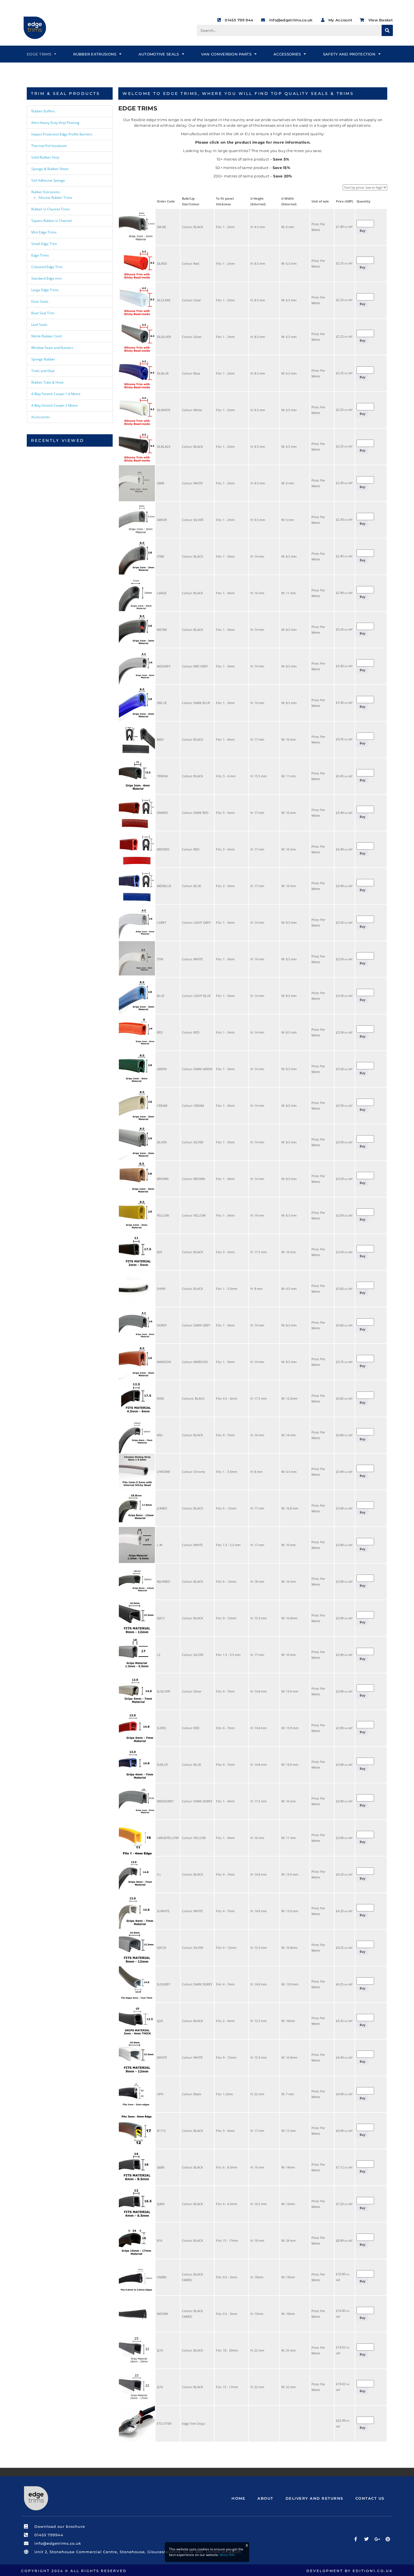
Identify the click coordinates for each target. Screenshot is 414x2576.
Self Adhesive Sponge (48, 180)
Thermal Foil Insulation (49, 146)
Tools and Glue (43, 371)
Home (238, 2498)
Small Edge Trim (44, 244)
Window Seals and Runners (52, 348)
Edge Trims (39, 54)
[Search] (387, 30)
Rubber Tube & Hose (47, 382)
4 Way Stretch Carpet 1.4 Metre (56, 394)
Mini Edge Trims (44, 232)
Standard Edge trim (46, 278)
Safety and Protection (349, 54)
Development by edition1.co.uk (350, 2571)
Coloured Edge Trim (47, 267)
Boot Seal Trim (43, 313)
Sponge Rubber (43, 359)
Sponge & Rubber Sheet (50, 169)
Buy (362, 231)
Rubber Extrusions (95, 54)
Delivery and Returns (314, 2498)
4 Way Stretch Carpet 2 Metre (54, 405)
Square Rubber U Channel (52, 221)
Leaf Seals (39, 325)
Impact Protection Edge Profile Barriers (62, 134)
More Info (227, 2555)
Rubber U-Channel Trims (51, 209)
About (265, 2498)
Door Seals (40, 301)
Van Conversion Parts (226, 54)
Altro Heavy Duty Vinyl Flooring (55, 123)
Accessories (287, 54)
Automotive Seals (159, 54)
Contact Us (370, 2498)
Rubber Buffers (43, 111)
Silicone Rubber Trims (55, 198)
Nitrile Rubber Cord (46, 336)
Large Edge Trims (45, 290)
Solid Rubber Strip (45, 157)
